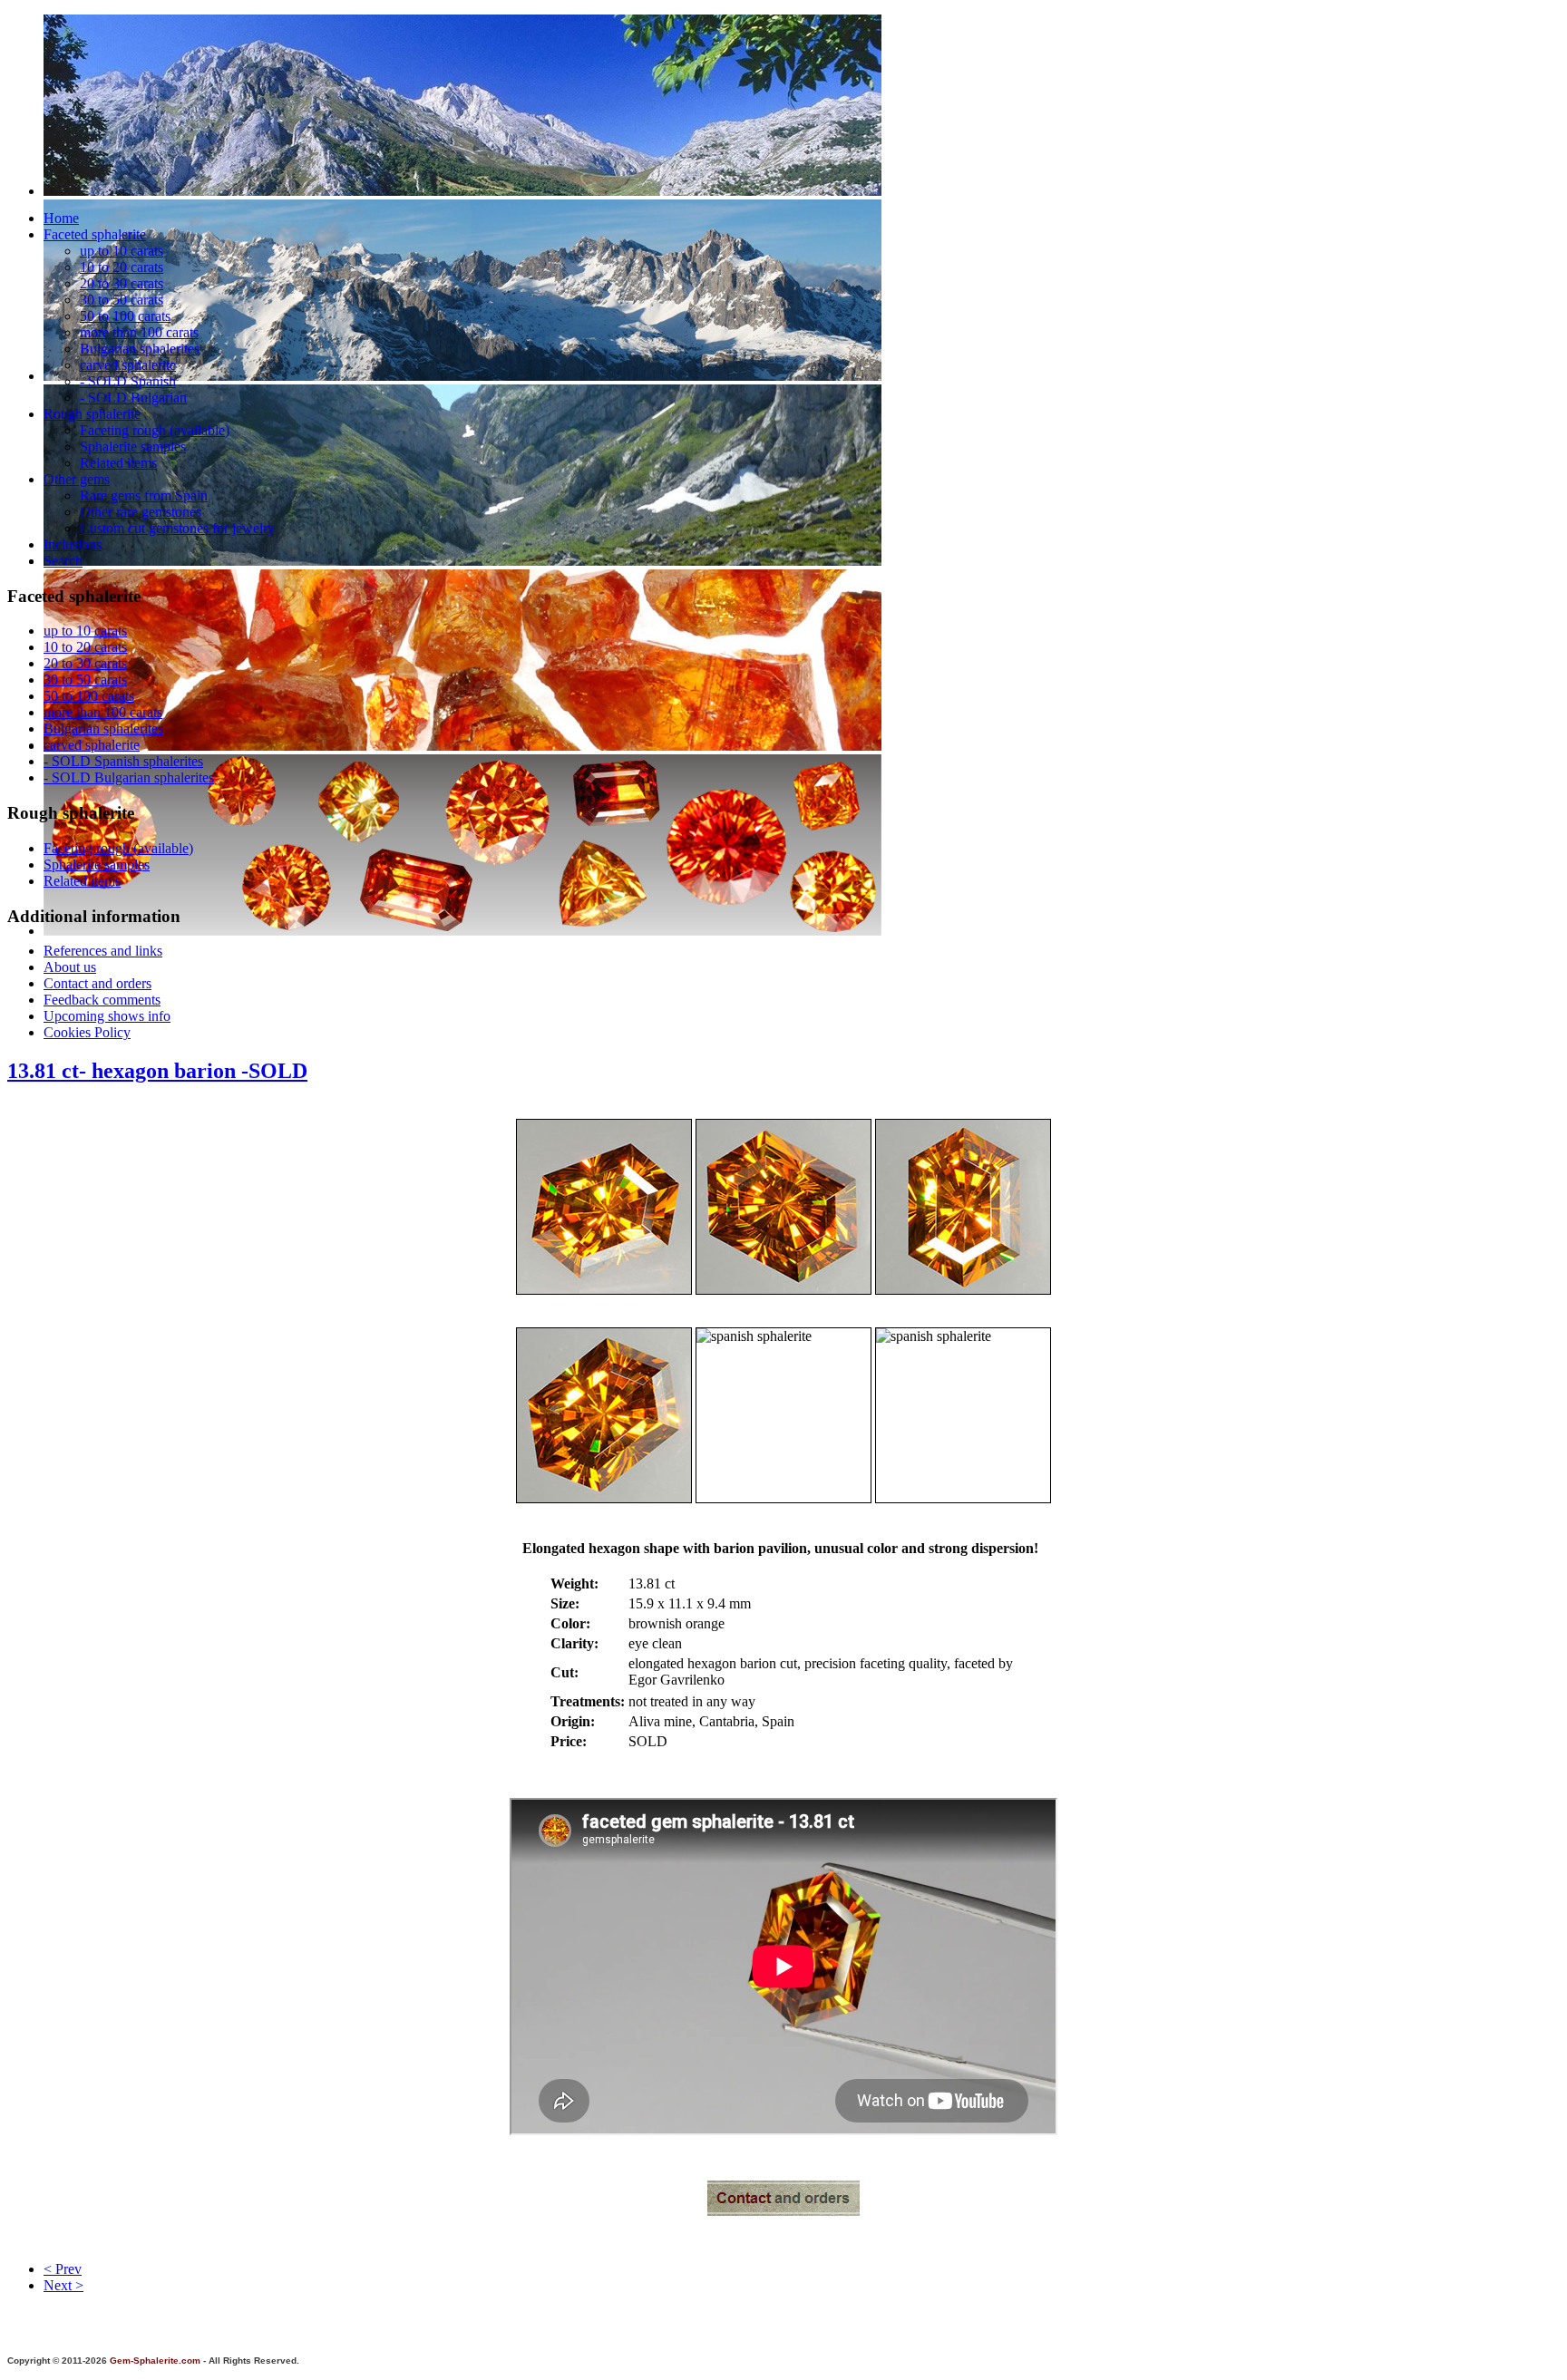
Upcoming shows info (107, 1016)
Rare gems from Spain (144, 495)
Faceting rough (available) (155, 430)
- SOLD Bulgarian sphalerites (129, 777)
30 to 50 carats (122, 300)
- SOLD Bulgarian (133, 398)
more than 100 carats (139, 332)
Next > (63, 2285)
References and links (103, 951)
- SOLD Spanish (128, 381)
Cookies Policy (87, 1032)
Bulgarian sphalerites (140, 349)
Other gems (77, 479)
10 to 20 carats (122, 267)
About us (70, 967)
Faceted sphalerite (95, 234)
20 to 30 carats (122, 283)
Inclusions (73, 544)
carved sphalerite (128, 365)
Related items (118, 463)
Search (63, 561)
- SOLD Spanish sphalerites (123, 761)
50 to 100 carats (125, 316)
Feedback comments (102, 1000)
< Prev (63, 2269)
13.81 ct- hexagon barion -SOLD (157, 1071)
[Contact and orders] (783, 2211)
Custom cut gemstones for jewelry (177, 528)
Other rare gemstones (141, 512)
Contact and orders (97, 983)
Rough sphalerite (92, 414)
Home (61, 218)
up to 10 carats (122, 251)
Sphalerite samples (133, 447)
